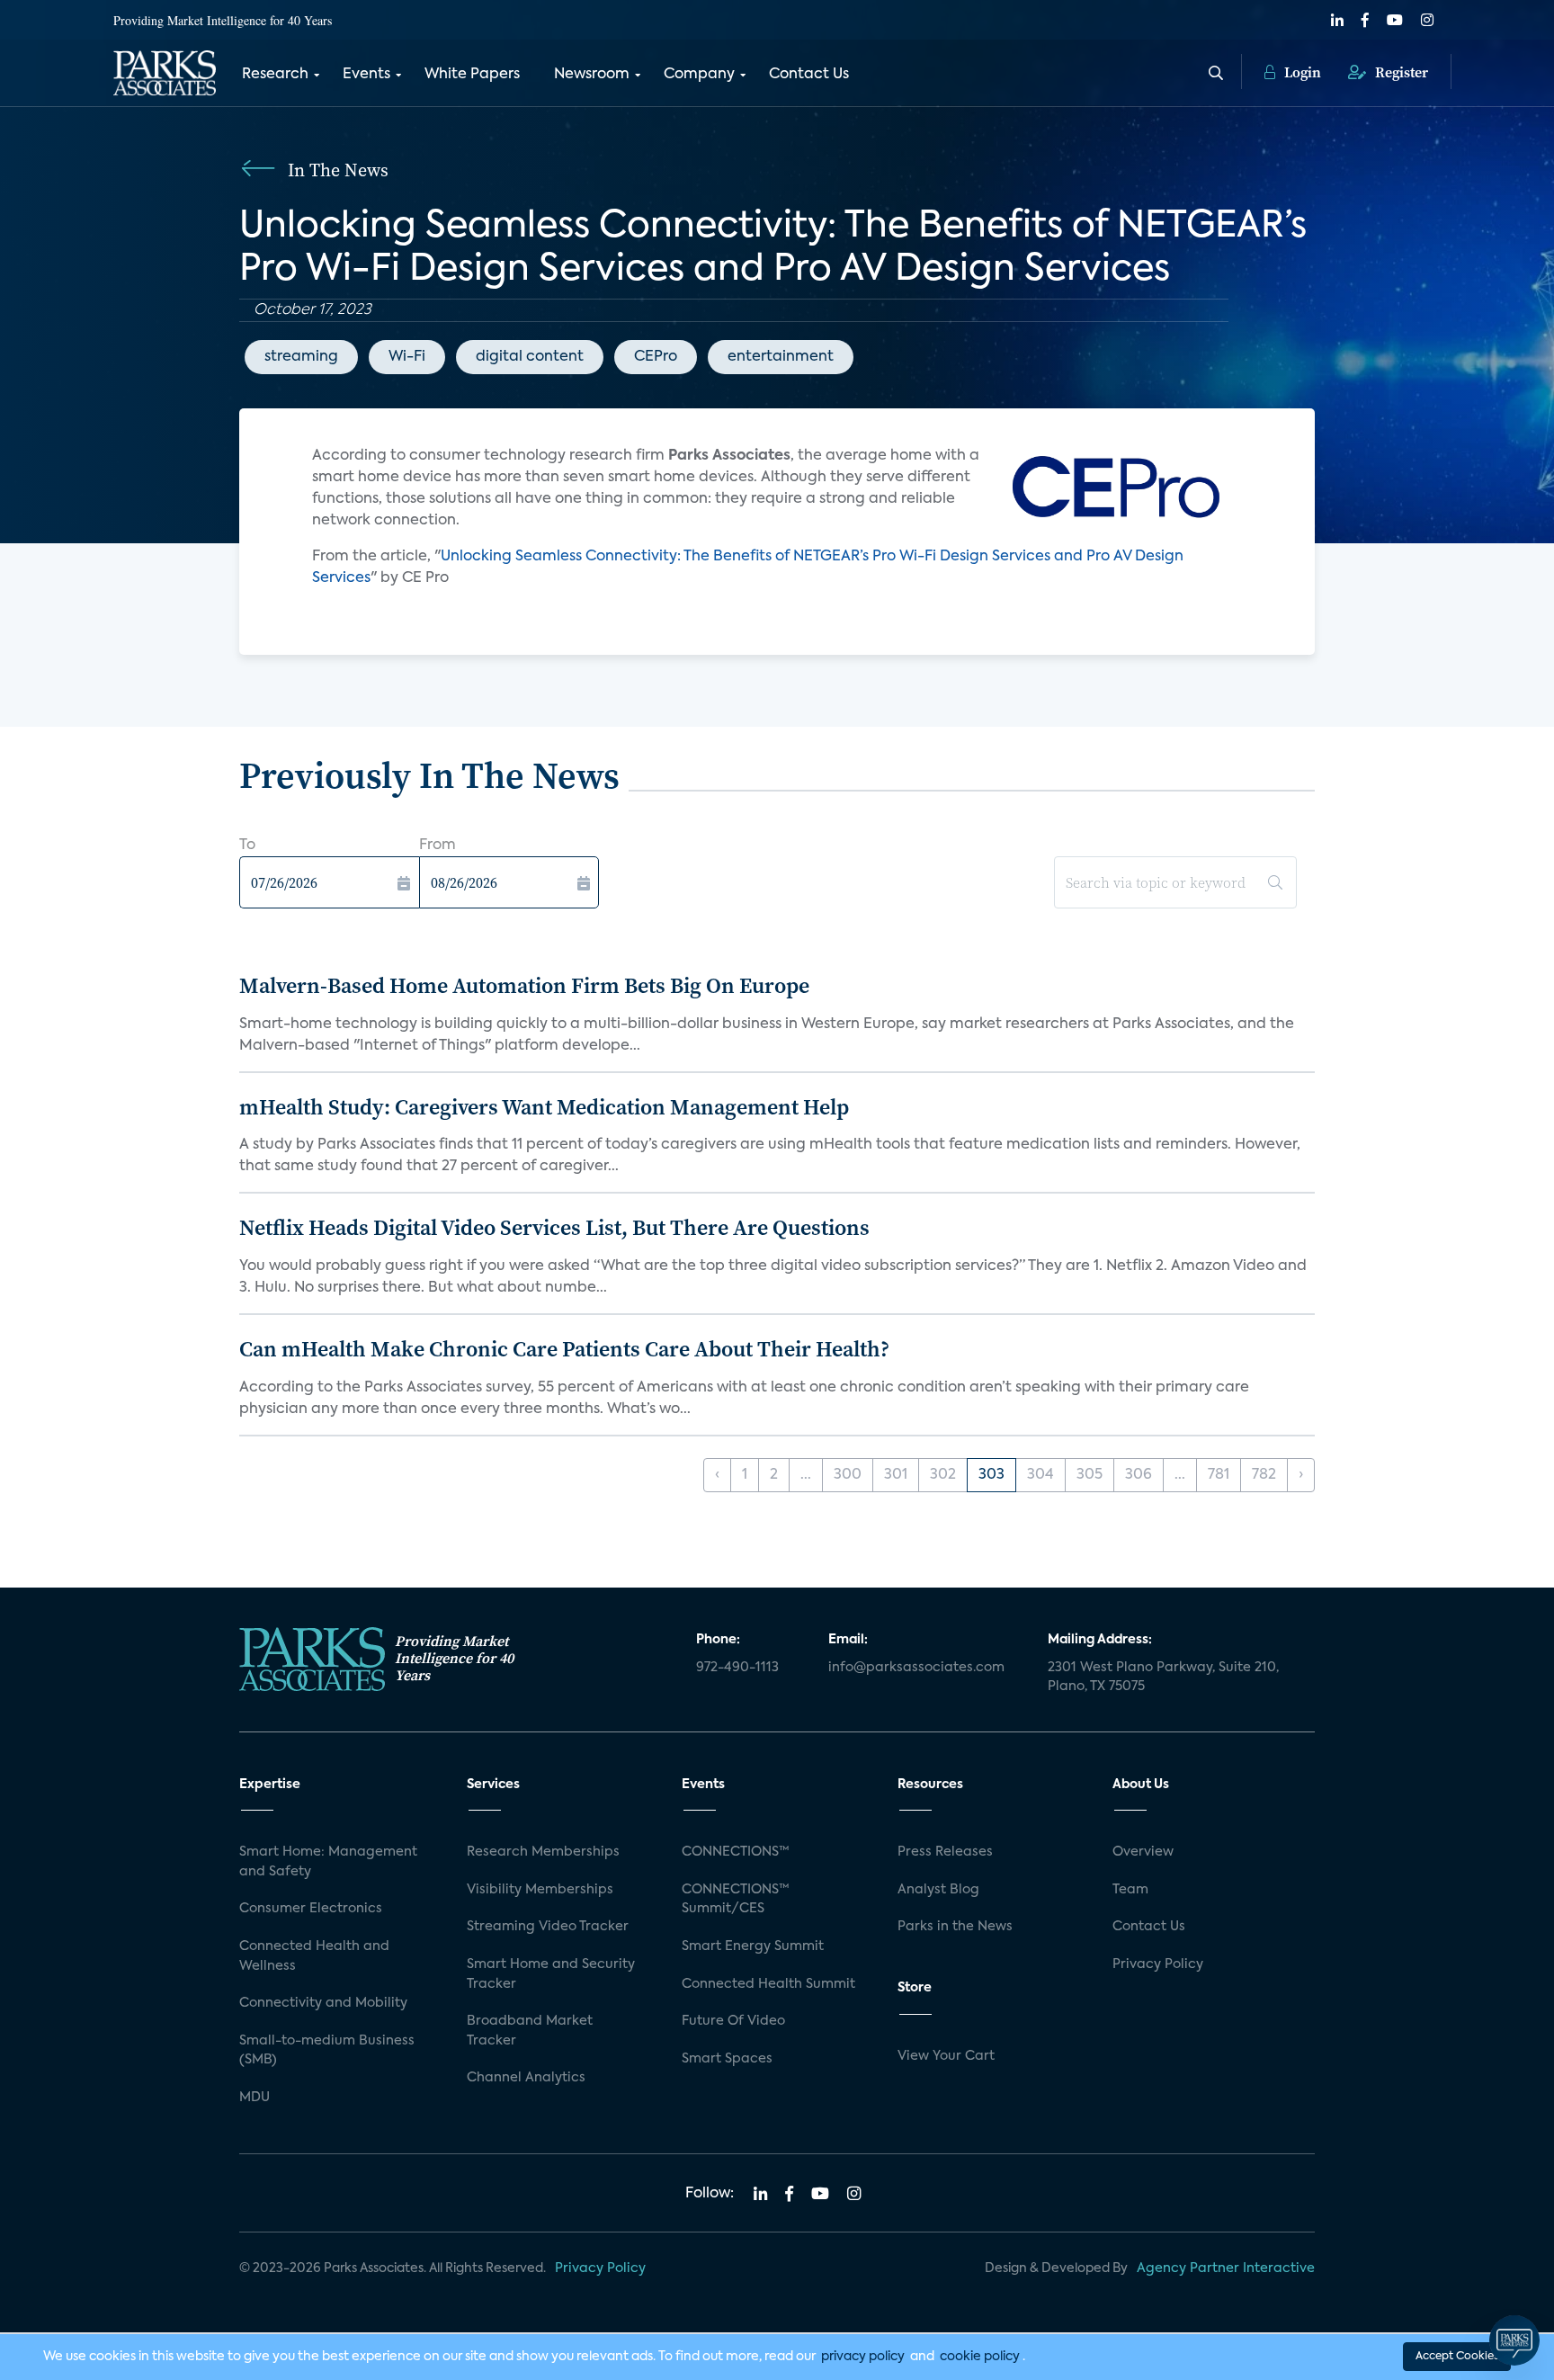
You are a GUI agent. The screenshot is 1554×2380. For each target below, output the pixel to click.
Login (1301, 72)
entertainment (781, 357)
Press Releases (945, 1852)
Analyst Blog (938, 1890)
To (247, 846)
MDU (255, 2098)
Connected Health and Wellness (314, 1956)
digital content (530, 357)
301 (896, 1475)
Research (275, 75)
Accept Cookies (1457, 2357)
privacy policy (863, 2357)
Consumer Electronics (311, 1909)
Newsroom (592, 75)
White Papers (472, 75)
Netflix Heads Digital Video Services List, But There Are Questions (554, 1227)
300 (848, 1475)
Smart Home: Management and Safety (328, 1862)
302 (943, 1475)
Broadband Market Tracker (530, 2031)
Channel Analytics (526, 2078)
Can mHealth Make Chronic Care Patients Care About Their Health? (564, 1349)
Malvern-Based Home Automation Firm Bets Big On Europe (524, 985)
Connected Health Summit (768, 1984)
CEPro (656, 357)
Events (366, 75)
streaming (301, 357)
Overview (1143, 1852)
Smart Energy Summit (753, 1946)
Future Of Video (733, 2021)
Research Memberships (543, 1852)
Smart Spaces (727, 2059)
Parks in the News (955, 1927)
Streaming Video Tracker (548, 1927)
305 (1090, 1475)
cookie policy (980, 2357)
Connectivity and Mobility (323, 2003)
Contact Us (809, 75)
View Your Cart (946, 2056)
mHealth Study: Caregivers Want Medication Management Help (544, 1107)
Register (1400, 72)
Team (1130, 1890)
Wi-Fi (407, 357)
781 (1219, 1475)
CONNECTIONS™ (736, 1852)
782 (1264, 1475)
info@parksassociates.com (916, 1668)
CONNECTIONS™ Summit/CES (736, 1900)
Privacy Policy (1158, 1964)
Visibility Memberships (540, 1890)
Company (699, 75)
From (438, 846)
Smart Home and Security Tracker (551, 1974)
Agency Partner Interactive (1226, 2268)
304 (1040, 1475)
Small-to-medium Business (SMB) (327, 2051)
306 (1139, 1475)
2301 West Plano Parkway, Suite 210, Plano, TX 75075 (1163, 1678)
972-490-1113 (737, 1668)
